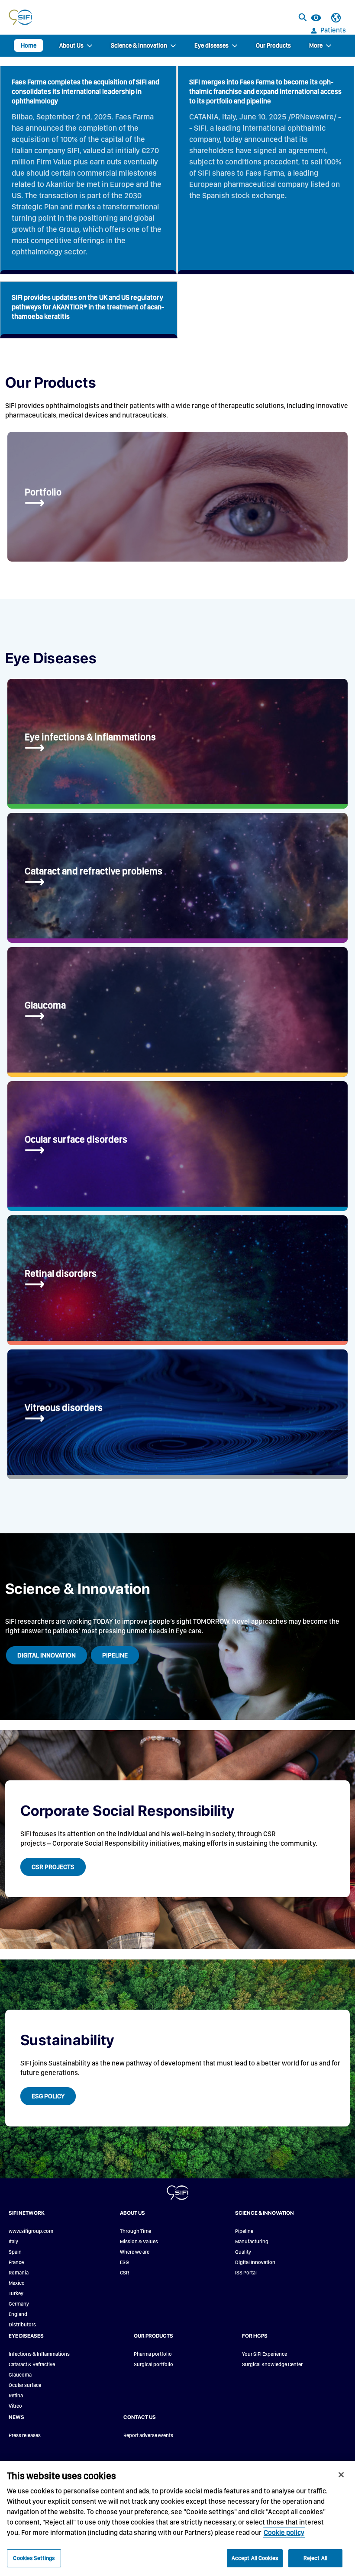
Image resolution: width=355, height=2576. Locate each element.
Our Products (273, 45)
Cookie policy (284, 2533)
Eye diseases (211, 45)
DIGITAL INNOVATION (47, 1655)
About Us (71, 45)
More (316, 45)
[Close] (341, 2475)
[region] (177, 2518)
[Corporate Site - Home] (20, 17)
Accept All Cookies (255, 2558)
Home (29, 45)
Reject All (315, 2558)
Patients (333, 30)
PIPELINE (115, 1655)
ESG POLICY (48, 2096)
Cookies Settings (34, 2558)
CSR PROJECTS (53, 1867)
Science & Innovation (139, 45)
